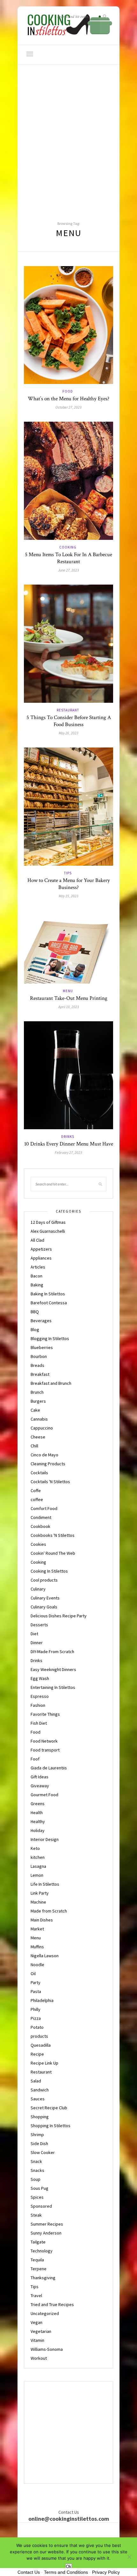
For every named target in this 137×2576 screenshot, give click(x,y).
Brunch (37, 1392)
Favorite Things (45, 1714)
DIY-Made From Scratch (52, 1652)
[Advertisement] (68, 136)
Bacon (36, 1276)
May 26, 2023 (68, 733)
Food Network (44, 1741)
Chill (34, 1446)
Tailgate (38, 2242)
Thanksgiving (43, 2278)
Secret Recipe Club (49, 2108)
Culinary (38, 1589)
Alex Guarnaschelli (48, 1231)
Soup (36, 2179)
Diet (34, 1634)
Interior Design (45, 1839)
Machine (38, 1902)
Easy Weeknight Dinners (53, 1669)
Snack (36, 2161)
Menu (68, 991)
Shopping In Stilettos (50, 2126)
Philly (36, 2009)
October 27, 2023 (68, 407)
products (39, 2036)
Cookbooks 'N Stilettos (53, 1535)
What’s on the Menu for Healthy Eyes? (68, 399)
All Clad (37, 1240)
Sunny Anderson (46, 2233)
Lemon (37, 1875)
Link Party (40, 1893)
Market (37, 1929)
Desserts (39, 1625)
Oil (33, 1974)
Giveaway (40, 1786)
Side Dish (39, 2143)
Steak (36, 2215)
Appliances (41, 1258)
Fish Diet (39, 1723)
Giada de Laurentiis (49, 1768)
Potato (37, 2027)
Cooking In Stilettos (49, 1571)
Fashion (38, 1705)
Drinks (68, 1137)
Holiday (38, 1830)
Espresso (40, 1696)
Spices (37, 2197)
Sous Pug (40, 2188)
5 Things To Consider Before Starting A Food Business (69, 721)
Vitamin (37, 2340)
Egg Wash (40, 1678)
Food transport (45, 1750)
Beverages (41, 1321)
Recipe (37, 2054)
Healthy (38, 1821)
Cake (35, 1410)
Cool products (44, 1580)
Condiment (41, 1517)
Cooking (68, 547)
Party (36, 1982)
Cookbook (40, 1526)
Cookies (38, 1544)
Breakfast (40, 1374)
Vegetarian (41, 2331)
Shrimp (37, 2135)
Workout (39, 2358)
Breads (37, 1365)
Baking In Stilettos (48, 1294)
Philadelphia (42, 2000)
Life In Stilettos (45, 1884)
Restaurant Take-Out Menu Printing (69, 998)
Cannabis (39, 1419)
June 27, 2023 (68, 570)
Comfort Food (44, 1508)
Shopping (40, 2117)
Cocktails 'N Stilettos (50, 1482)
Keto (35, 1848)
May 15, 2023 (68, 896)
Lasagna (38, 1866)
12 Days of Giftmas (48, 1222)
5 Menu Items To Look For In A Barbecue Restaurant (68, 558)
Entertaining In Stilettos (53, 1687)
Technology (42, 2251)
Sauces (38, 2099)
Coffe (36, 1491)
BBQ (35, 1312)
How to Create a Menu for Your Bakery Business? (69, 884)
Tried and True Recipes (52, 2304)
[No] (129, 2557)
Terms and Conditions (66, 2572)
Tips (68, 873)
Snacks (37, 2170)
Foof (35, 1759)
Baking (37, 1285)
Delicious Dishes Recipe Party (59, 1616)
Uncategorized (45, 2313)
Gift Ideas (40, 1777)
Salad (36, 2081)
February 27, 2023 (68, 1152)
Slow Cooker (43, 2152)
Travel (36, 2296)
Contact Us (29, 2572)
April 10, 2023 (69, 1007)
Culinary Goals (44, 1607)
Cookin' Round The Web (53, 1553)
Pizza (36, 2018)
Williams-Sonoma (47, 2349)
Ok (69, 2567)
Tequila (37, 2260)
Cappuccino (42, 1428)
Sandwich (40, 2090)
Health (37, 1813)
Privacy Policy (106, 2572)
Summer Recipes (47, 2224)
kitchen (38, 1857)
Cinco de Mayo (44, 1455)
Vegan (36, 2322)
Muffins (37, 1947)
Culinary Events (45, 1598)
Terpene (39, 2269)
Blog (35, 1330)
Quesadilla (41, 2045)
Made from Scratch (49, 1911)
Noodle (37, 1965)
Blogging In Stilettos (50, 1338)
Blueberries (42, 1347)
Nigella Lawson (45, 1956)
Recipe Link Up (44, 2063)
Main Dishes (42, 1920)
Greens (38, 1804)
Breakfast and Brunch (51, 1383)
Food (68, 391)
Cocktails (39, 1473)
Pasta (36, 1991)
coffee (37, 1499)
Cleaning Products (48, 1464)
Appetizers (41, 1249)
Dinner (37, 1643)
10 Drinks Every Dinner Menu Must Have (69, 1144)
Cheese (38, 1437)
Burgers (38, 1401)
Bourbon (39, 1356)
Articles (38, 1267)
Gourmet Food (44, 1795)
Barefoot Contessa (49, 1303)
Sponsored (41, 2206)
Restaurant (68, 710)
